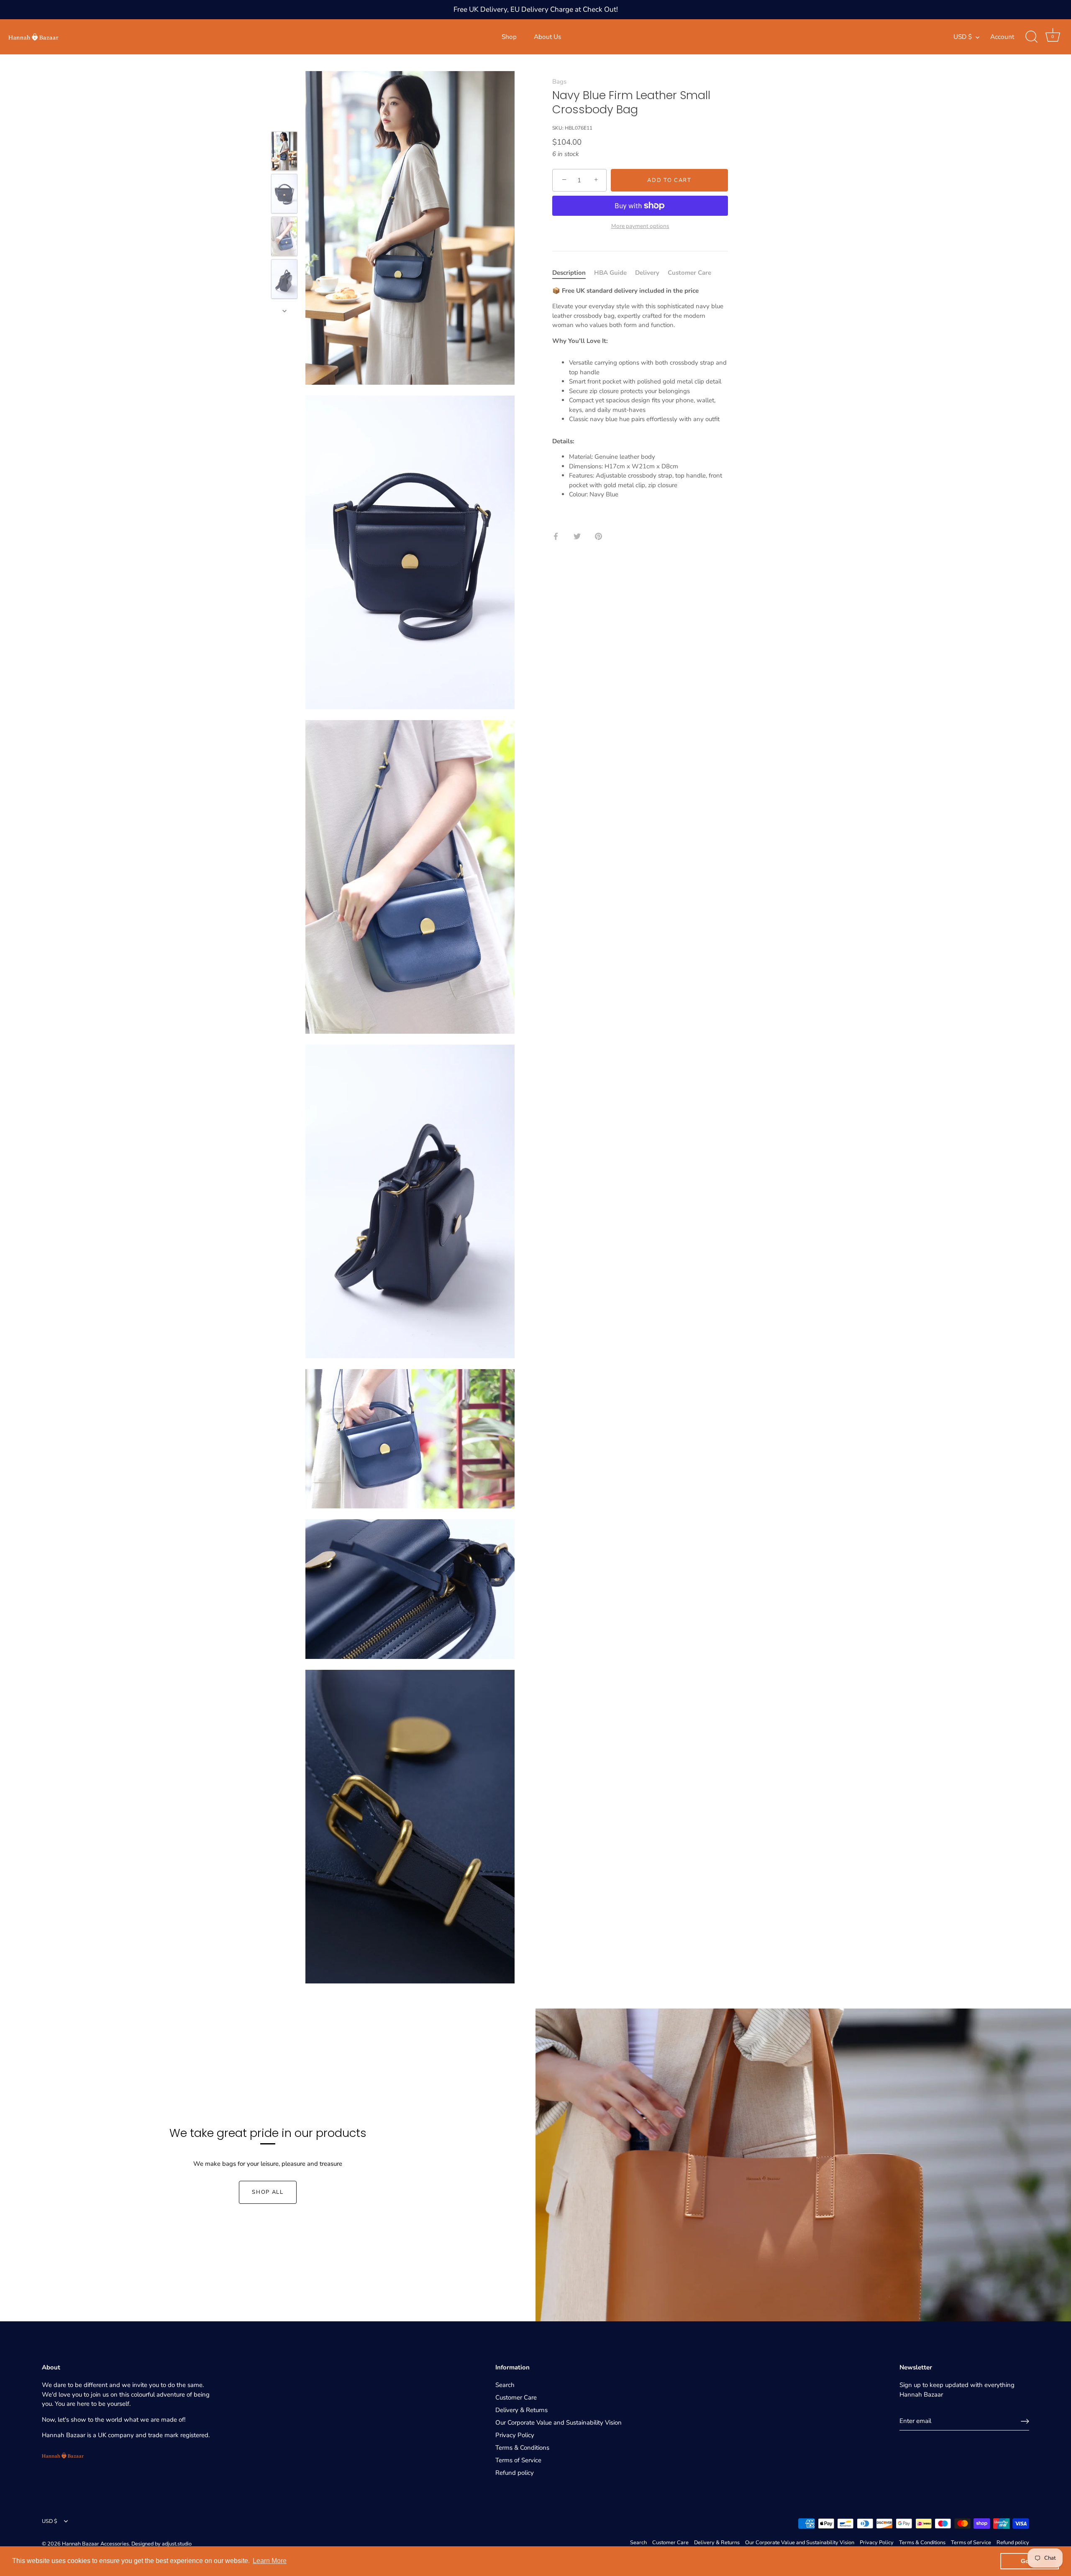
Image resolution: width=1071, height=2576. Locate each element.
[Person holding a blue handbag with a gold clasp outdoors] (284, 237)
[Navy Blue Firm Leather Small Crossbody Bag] (284, 194)
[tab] (573, 273)
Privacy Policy (515, 2435)
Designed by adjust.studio (161, 2544)
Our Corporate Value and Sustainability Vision (559, 2423)
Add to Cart (669, 180)
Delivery (647, 273)
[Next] (284, 311)
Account (1002, 37)
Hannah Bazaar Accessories (95, 2544)
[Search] (1031, 37)
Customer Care (689, 273)
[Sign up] (1025, 2421)
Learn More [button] (270, 2561)
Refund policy (515, 2473)
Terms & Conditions (522, 2448)
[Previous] (284, 120)
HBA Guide (610, 273)
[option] (284, 153)
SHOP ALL (268, 2192)
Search (505, 2385)
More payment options (640, 226)
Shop (509, 37)
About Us (547, 37)
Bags (559, 82)
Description (569, 273)
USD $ (963, 37)
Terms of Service (518, 2460)
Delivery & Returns (521, 2410)
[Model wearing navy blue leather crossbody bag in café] (284, 151)
